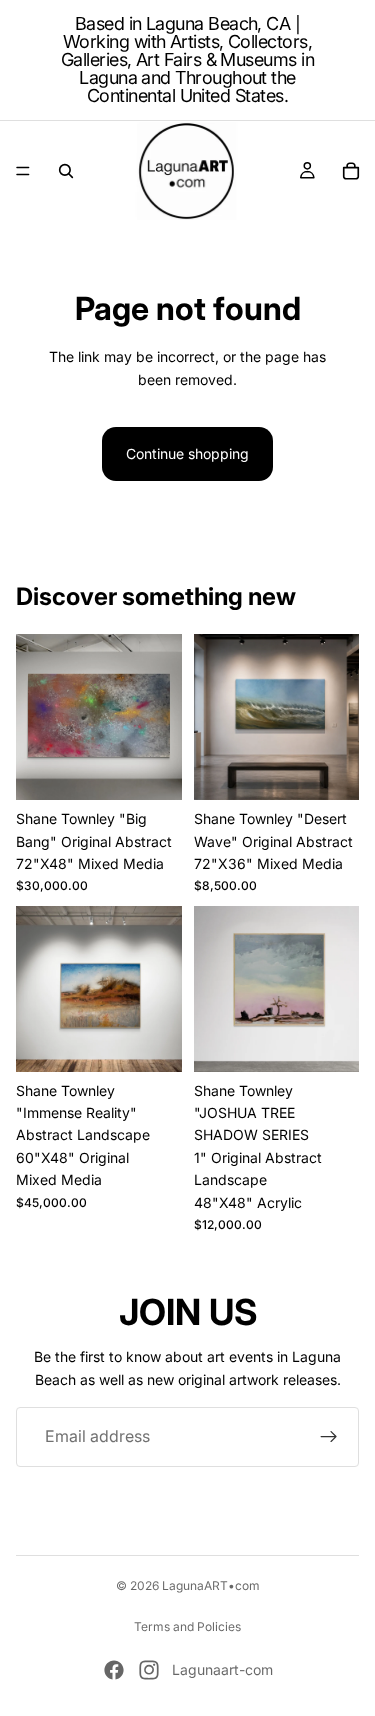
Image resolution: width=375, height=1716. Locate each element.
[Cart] (351, 171)
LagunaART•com (211, 1585)
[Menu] (23, 171)
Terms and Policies (187, 1626)
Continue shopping (187, 453)
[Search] (66, 171)
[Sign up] (329, 1437)
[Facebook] (114, 1670)
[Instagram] (149, 1670)
